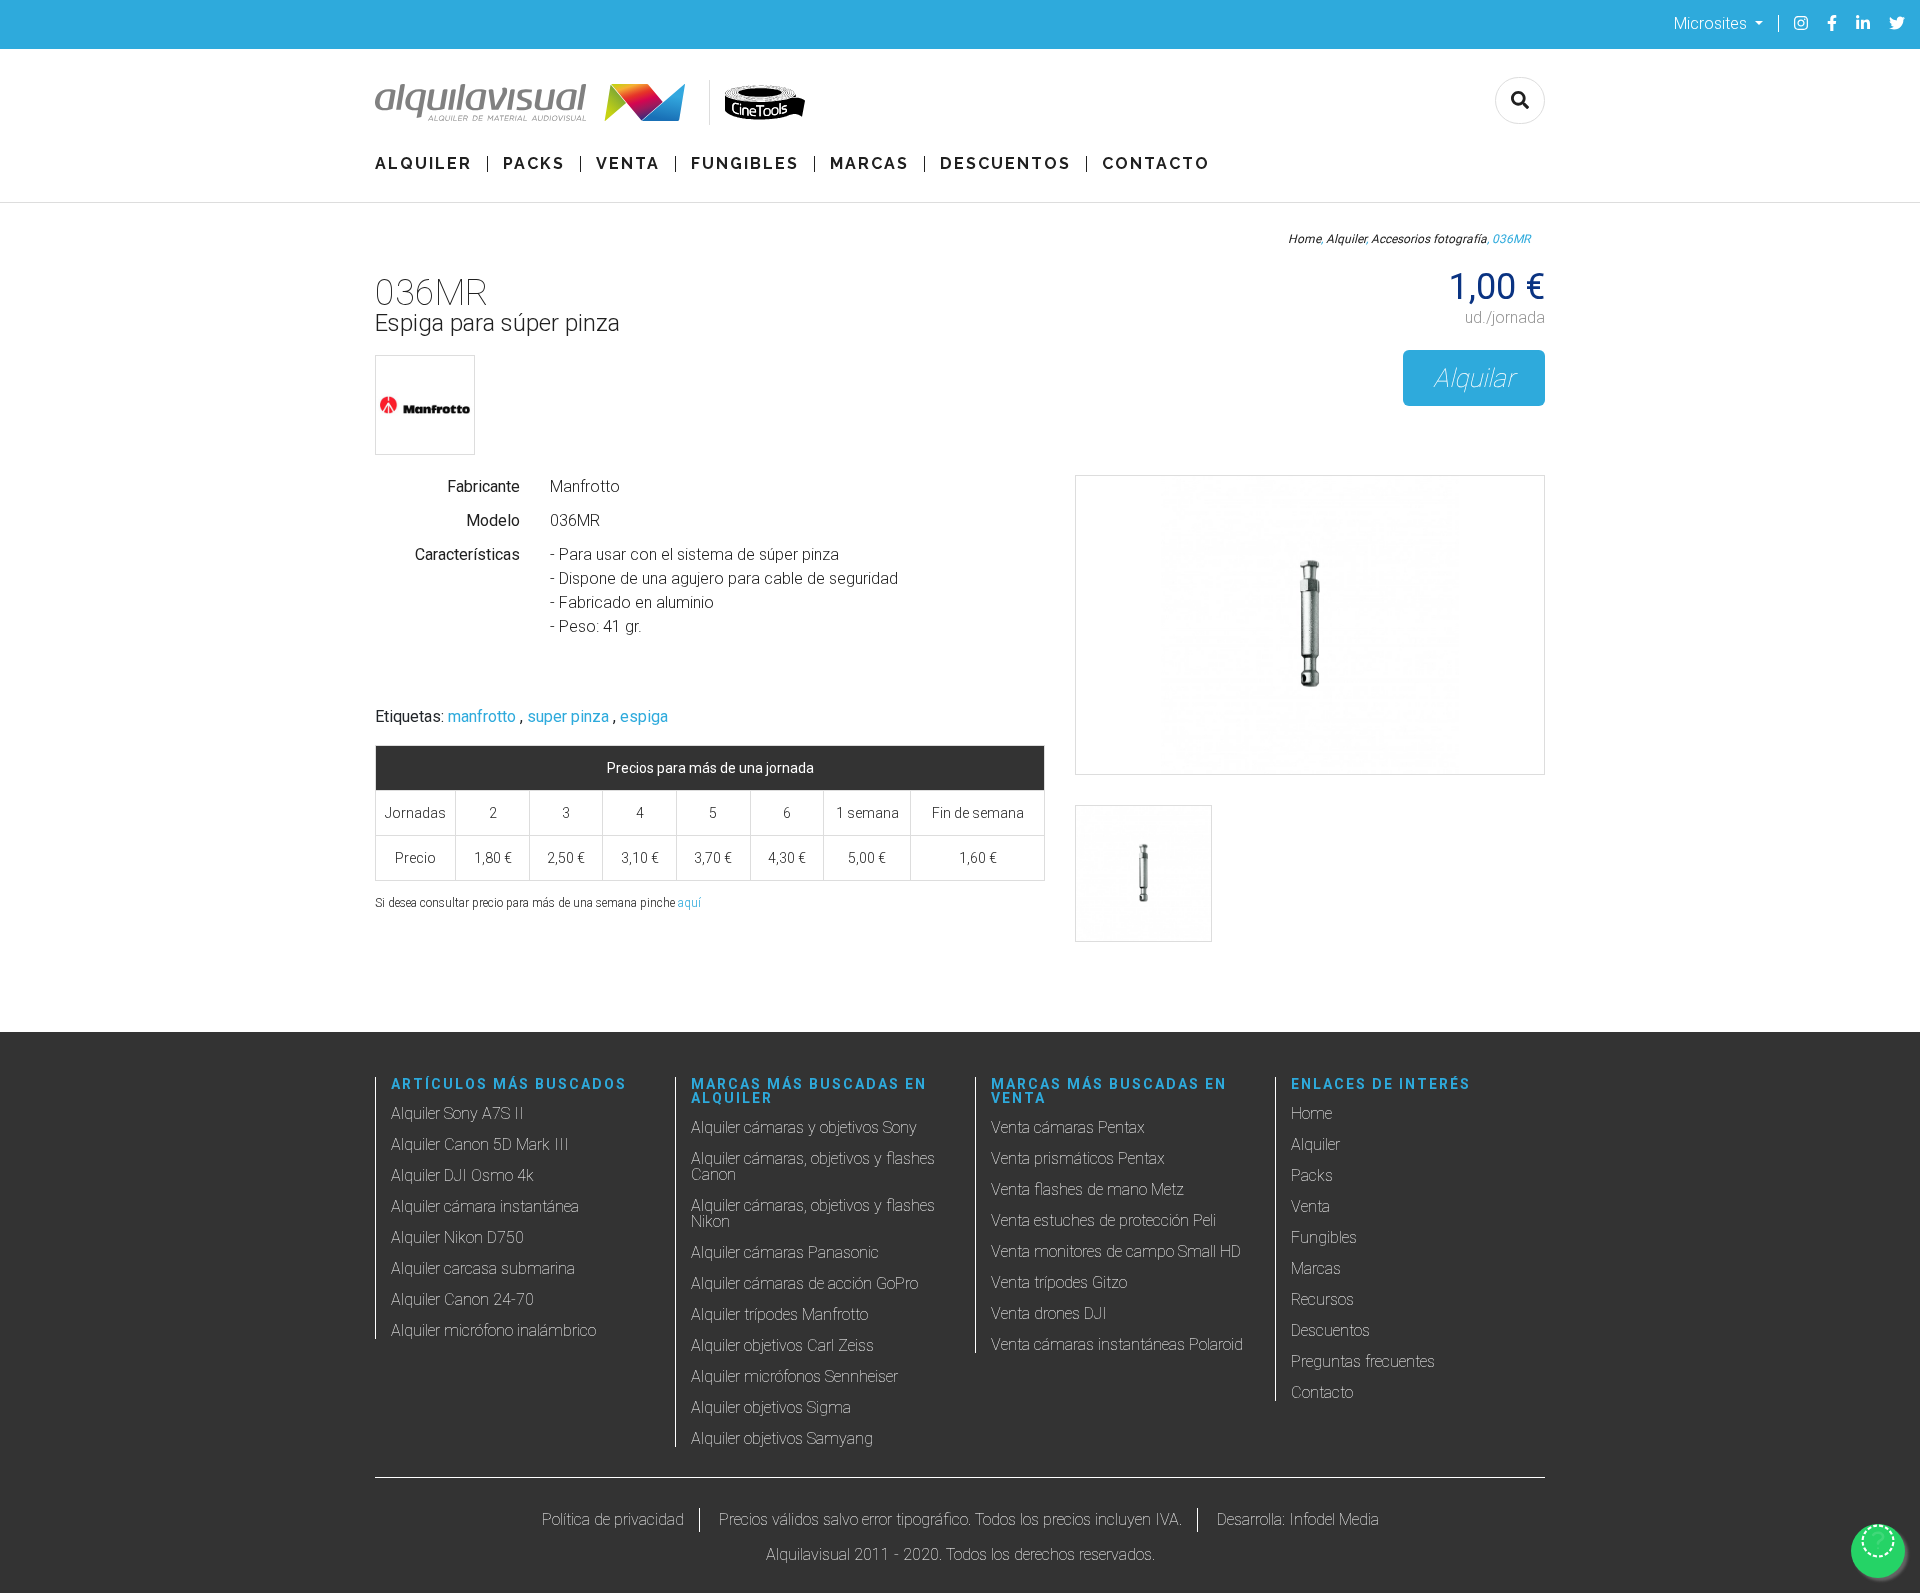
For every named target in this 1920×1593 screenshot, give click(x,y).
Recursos (1322, 1299)
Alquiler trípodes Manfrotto (779, 1314)
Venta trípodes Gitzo (1059, 1282)
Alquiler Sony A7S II (457, 1113)
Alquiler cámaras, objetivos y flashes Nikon (813, 1213)
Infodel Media (1334, 1519)
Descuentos (1005, 164)
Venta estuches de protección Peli (1103, 1220)
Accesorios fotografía (1429, 239)
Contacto (1156, 164)
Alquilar (1474, 378)
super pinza (568, 717)
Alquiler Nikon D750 (457, 1237)
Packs (534, 164)
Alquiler (423, 164)
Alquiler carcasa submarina (483, 1268)
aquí (689, 903)
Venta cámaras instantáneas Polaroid (1117, 1344)
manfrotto (482, 717)
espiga (644, 717)
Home (1304, 239)
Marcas (869, 164)
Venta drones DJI (1049, 1313)
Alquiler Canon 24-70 (462, 1299)
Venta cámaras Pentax (1068, 1127)
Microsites (1712, 22)
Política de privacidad (613, 1519)
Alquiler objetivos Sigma (771, 1407)
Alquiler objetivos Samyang (782, 1438)
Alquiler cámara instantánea (485, 1206)
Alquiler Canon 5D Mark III (480, 1144)
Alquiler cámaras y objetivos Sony (804, 1127)
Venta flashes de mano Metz (1087, 1189)
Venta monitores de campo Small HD (1116, 1251)
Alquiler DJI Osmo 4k (462, 1175)
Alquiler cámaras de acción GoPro (804, 1283)
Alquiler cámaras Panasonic (785, 1252)
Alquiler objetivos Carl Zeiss (782, 1345)
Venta (628, 164)
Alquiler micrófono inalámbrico (493, 1330)
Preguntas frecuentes (1363, 1361)
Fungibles (745, 164)
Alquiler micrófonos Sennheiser (794, 1376)
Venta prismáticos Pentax (1078, 1158)
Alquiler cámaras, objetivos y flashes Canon (813, 1166)
